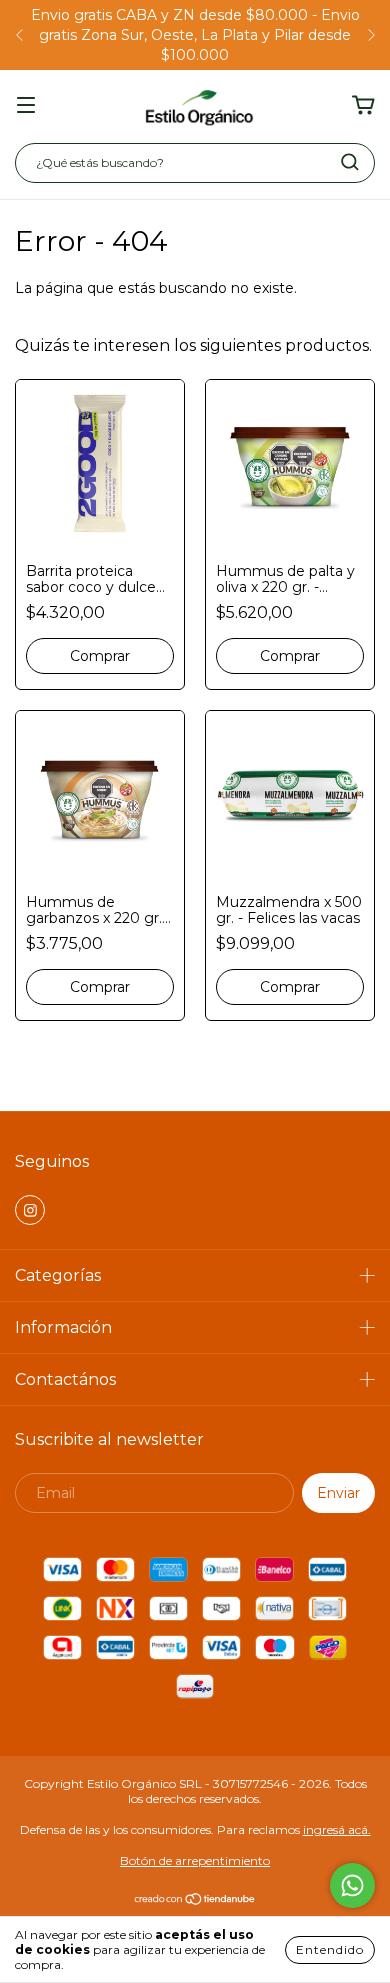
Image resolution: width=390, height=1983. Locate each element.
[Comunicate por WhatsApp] (352, 1885)
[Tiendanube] (195, 1901)
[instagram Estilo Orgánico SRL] (30, 1210)
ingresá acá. (337, 1829)
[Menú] (26, 106)
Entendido (330, 1949)
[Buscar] (350, 162)
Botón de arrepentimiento (195, 1860)
